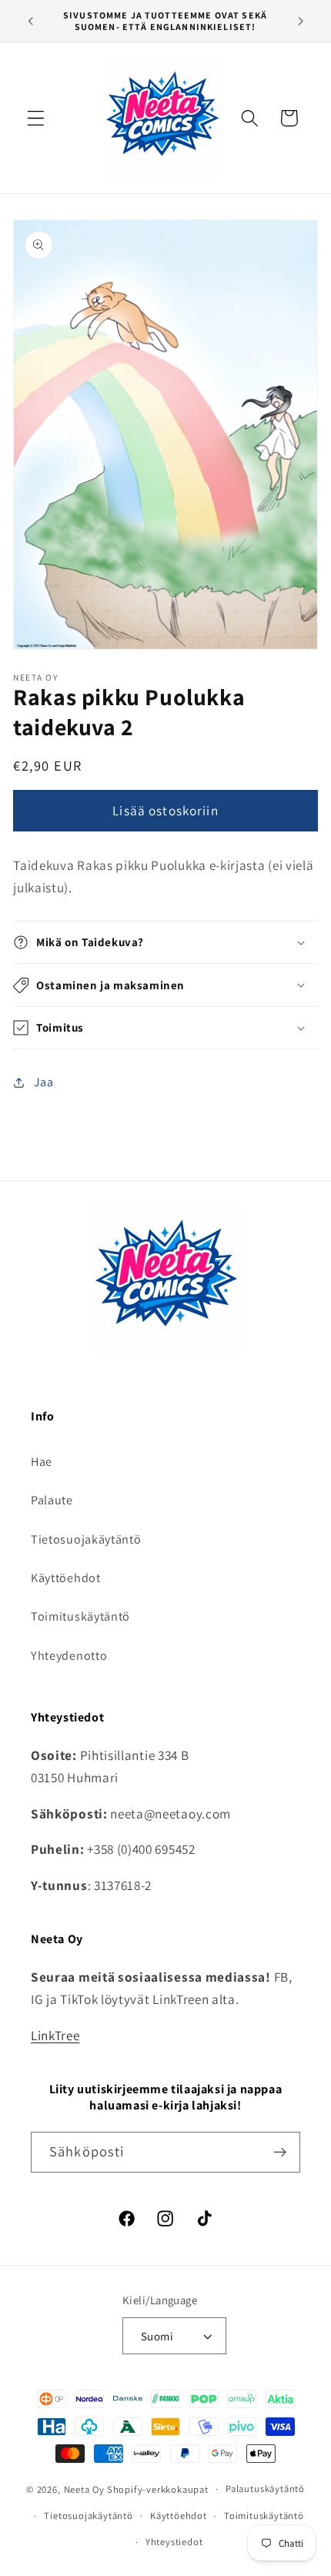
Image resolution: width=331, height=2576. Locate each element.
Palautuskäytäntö (265, 2489)
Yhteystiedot (174, 2542)
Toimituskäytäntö (80, 1616)
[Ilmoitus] (301, 21)
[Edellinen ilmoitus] (30, 21)
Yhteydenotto (69, 1656)
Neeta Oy (84, 2489)
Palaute (52, 1500)
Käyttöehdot (66, 1578)
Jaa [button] (44, 1082)
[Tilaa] (280, 2153)
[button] (36, 118)
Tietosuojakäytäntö (86, 1539)
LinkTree (55, 2035)
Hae (42, 1462)
